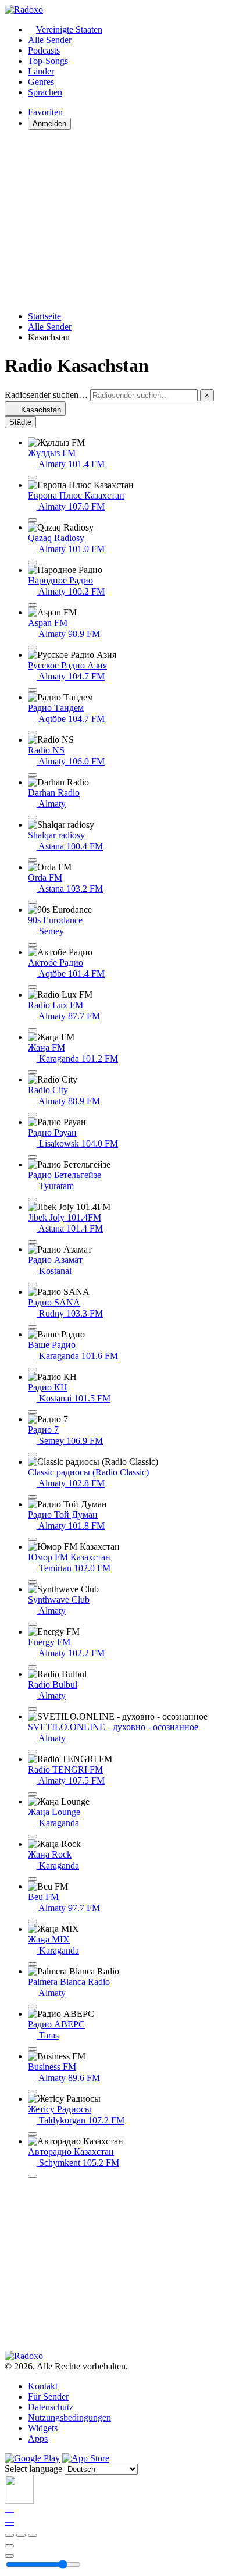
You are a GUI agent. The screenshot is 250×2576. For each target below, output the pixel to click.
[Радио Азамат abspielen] (33, 1285)
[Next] (33, 2535)
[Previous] (9, 2535)
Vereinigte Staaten (69, 29)
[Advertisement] (125, 220)
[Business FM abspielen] (33, 2091)
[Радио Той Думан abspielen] (33, 1539)
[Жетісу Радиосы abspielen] (33, 2134)
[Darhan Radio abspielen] (33, 817)
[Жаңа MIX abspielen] (33, 1964)
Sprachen (45, 92)
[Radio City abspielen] (33, 1115)
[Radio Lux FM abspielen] (33, 1030)
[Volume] (9, 2556)
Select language (33, 2469)
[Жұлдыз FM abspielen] (33, 478)
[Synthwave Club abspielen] (33, 1624)
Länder (41, 71)
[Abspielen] (21, 2535)
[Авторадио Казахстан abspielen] (33, 2176)
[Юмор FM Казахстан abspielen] (33, 1582)
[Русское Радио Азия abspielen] (33, 690)
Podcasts (44, 50)
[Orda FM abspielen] (33, 902)
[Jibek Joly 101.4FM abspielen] (33, 1242)
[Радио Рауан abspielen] (33, 1157)
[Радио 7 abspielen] (33, 1454)
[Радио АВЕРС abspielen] (33, 2049)
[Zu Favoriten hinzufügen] (9, 2546)
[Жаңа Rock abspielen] (33, 1879)
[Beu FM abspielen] (33, 1922)
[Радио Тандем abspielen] (33, 732)
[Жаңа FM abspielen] (33, 1072)
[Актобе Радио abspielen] (33, 987)
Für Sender (48, 2397)
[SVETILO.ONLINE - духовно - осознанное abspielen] (33, 1752)
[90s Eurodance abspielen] (33, 945)
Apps (38, 2438)
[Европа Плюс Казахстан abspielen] (33, 520)
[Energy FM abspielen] (33, 1667)
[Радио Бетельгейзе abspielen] (33, 1200)
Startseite (44, 316)
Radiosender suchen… (46, 395)
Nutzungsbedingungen (69, 2417)
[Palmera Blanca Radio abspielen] (33, 2006)
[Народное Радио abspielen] (33, 605)
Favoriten (45, 112)
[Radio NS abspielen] (33, 775)
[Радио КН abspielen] (33, 1412)
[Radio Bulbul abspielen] (33, 1709)
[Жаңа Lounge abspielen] (33, 1837)
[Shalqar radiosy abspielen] (33, 860)
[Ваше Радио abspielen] (33, 1369)
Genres (41, 82)
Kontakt (43, 2386)
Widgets (43, 2428)
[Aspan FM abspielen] (33, 647)
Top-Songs (48, 61)
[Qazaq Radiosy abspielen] (33, 563)
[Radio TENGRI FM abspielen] (33, 1794)
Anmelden (49, 124)
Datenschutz (51, 2407)
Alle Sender (50, 40)
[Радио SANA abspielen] (33, 1327)
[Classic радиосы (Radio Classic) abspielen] (33, 1497)
